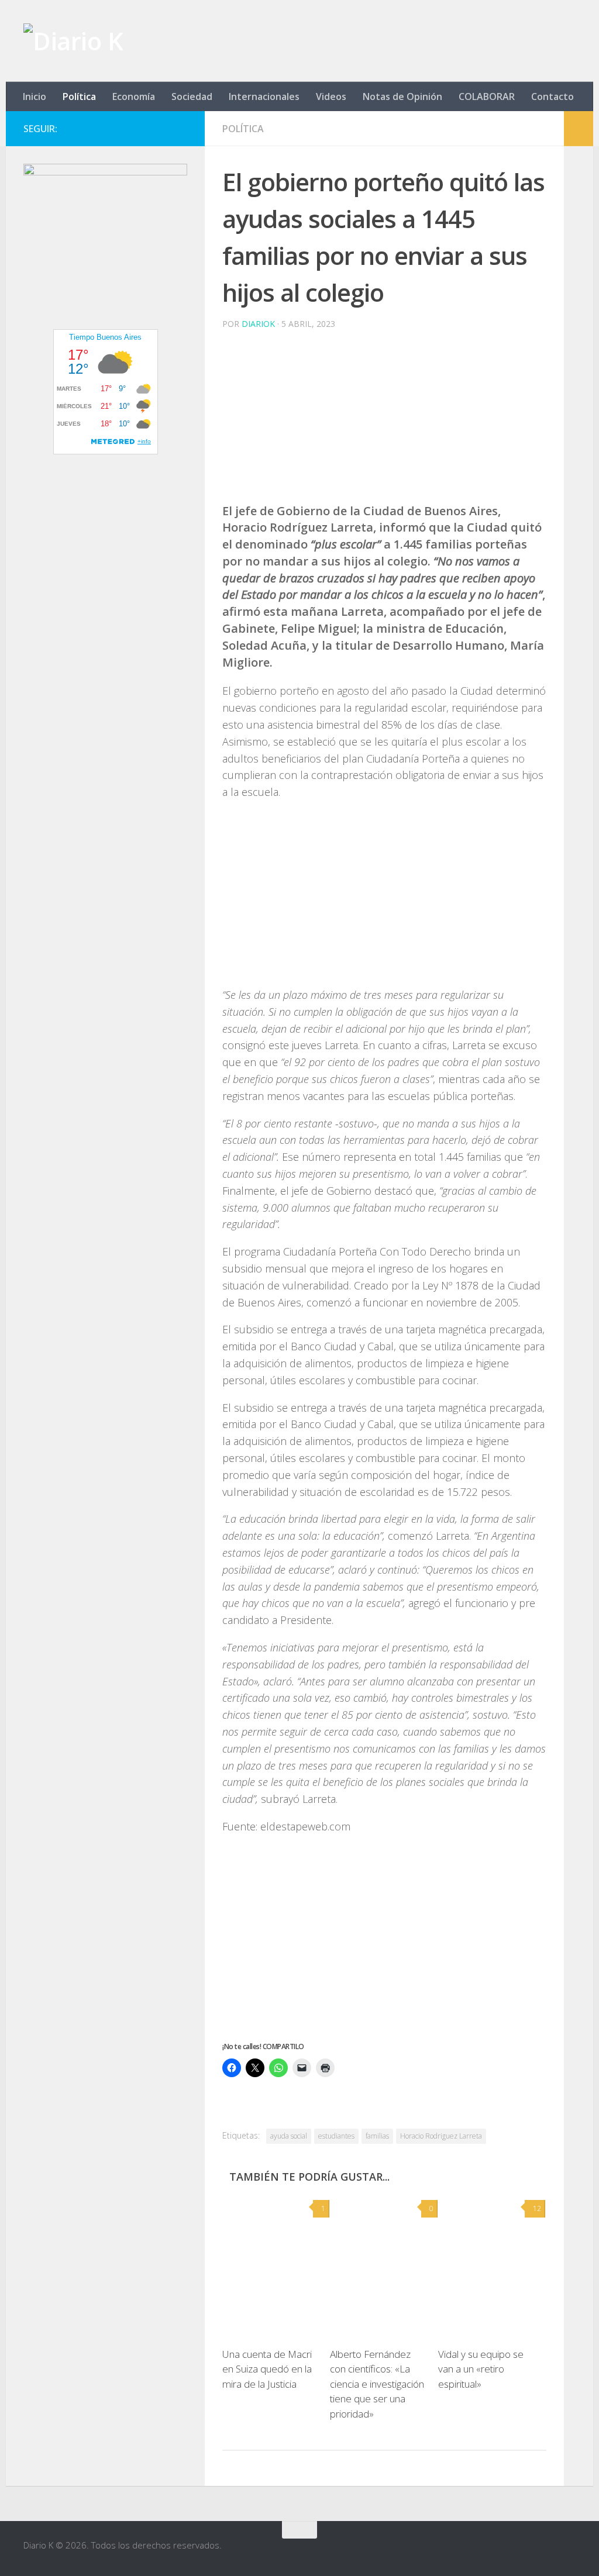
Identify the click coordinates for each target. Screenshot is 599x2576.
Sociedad (192, 96)
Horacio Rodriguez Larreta (441, 2136)
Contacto (552, 96)
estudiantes (336, 2136)
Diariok (258, 324)
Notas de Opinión (402, 96)
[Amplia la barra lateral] (579, 129)
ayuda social (289, 2136)
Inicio (35, 96)
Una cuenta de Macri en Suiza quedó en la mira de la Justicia (267, 2369)
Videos (331, 96)
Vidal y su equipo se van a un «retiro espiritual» (481, 2369)
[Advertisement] (384, 421)
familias (377, 2136)
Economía (134, 96)
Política (79, 96)
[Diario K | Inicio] (73, 41)
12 (537, 2208)
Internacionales (264, 96)
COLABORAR (487, 96)
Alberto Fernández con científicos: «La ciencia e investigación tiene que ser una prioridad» (377, 2384)
